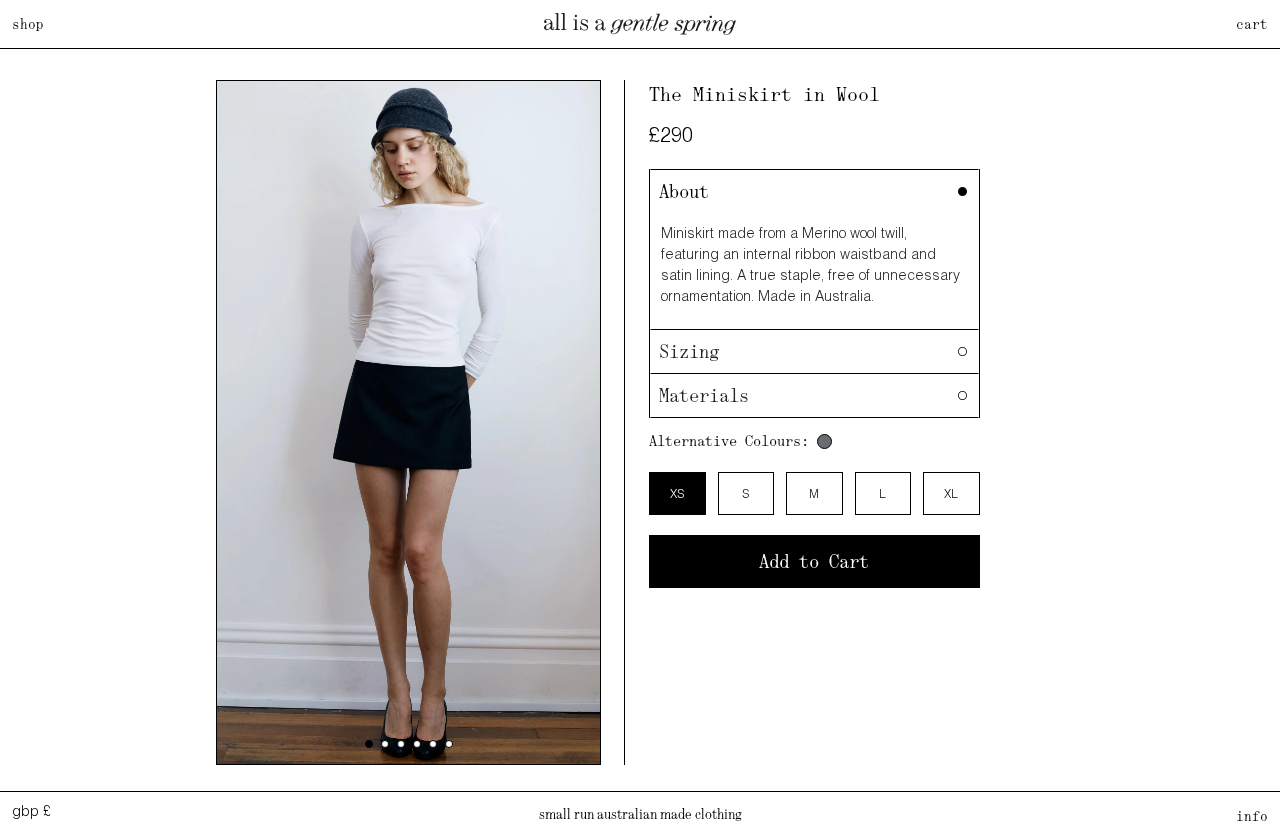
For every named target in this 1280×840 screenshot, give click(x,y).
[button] (369, 744)
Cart (1252, 24)
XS (677, 493)
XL (951, 493)
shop (28, 24)
